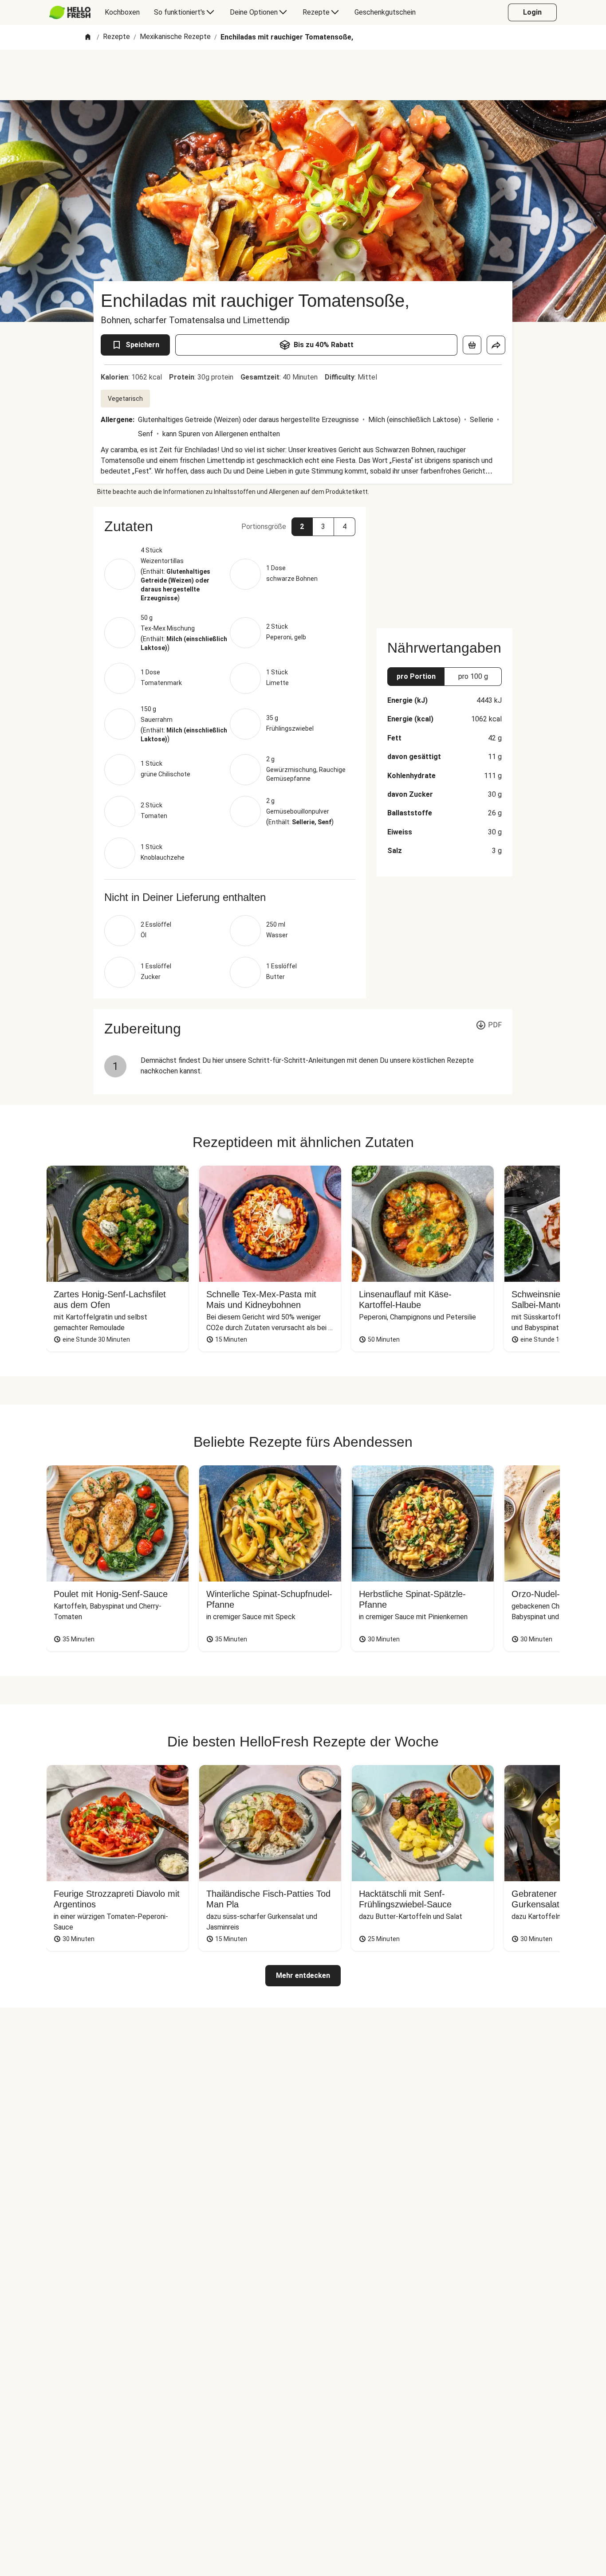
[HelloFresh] (70, 12)
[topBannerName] (303, 75)
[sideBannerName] (445, 562)
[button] (230, 526)
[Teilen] (496, 345)
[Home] (88, 37)
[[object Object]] (472, 345)
